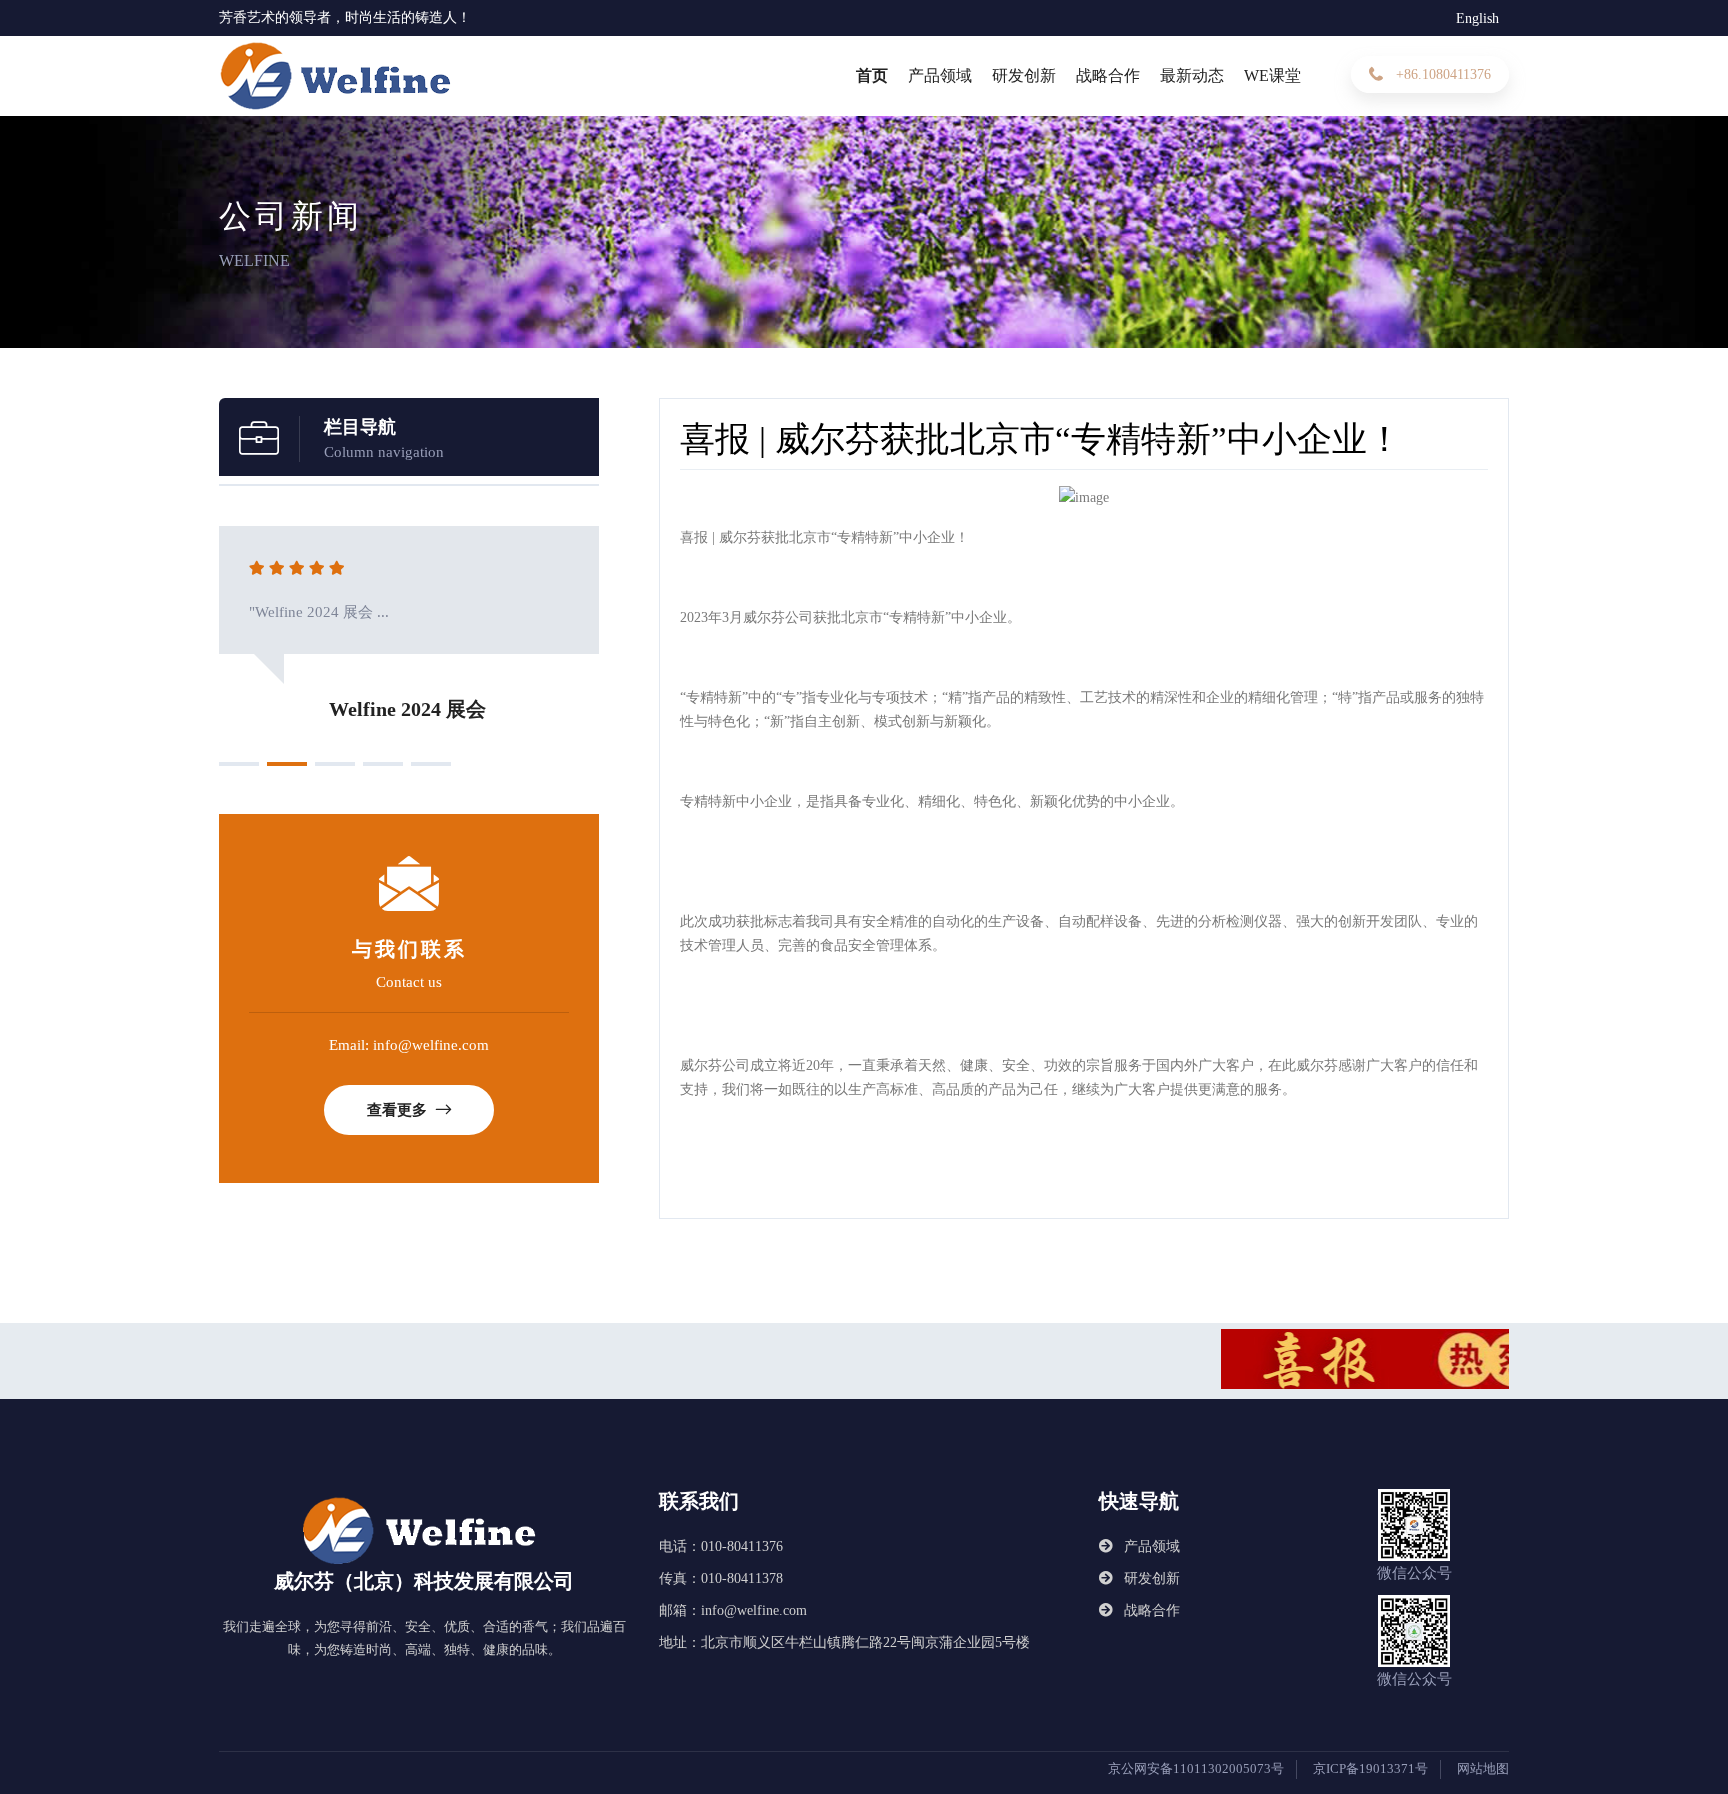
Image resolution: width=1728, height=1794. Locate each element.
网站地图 (1483, 1768)
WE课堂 (1272, 75)
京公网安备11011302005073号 (1196, 1768)
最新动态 (1192, 75)
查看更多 (399, 1110)
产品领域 (940, 75)
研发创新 (1024, 75)
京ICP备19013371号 (1370, 1768)
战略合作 (1108, 75)
